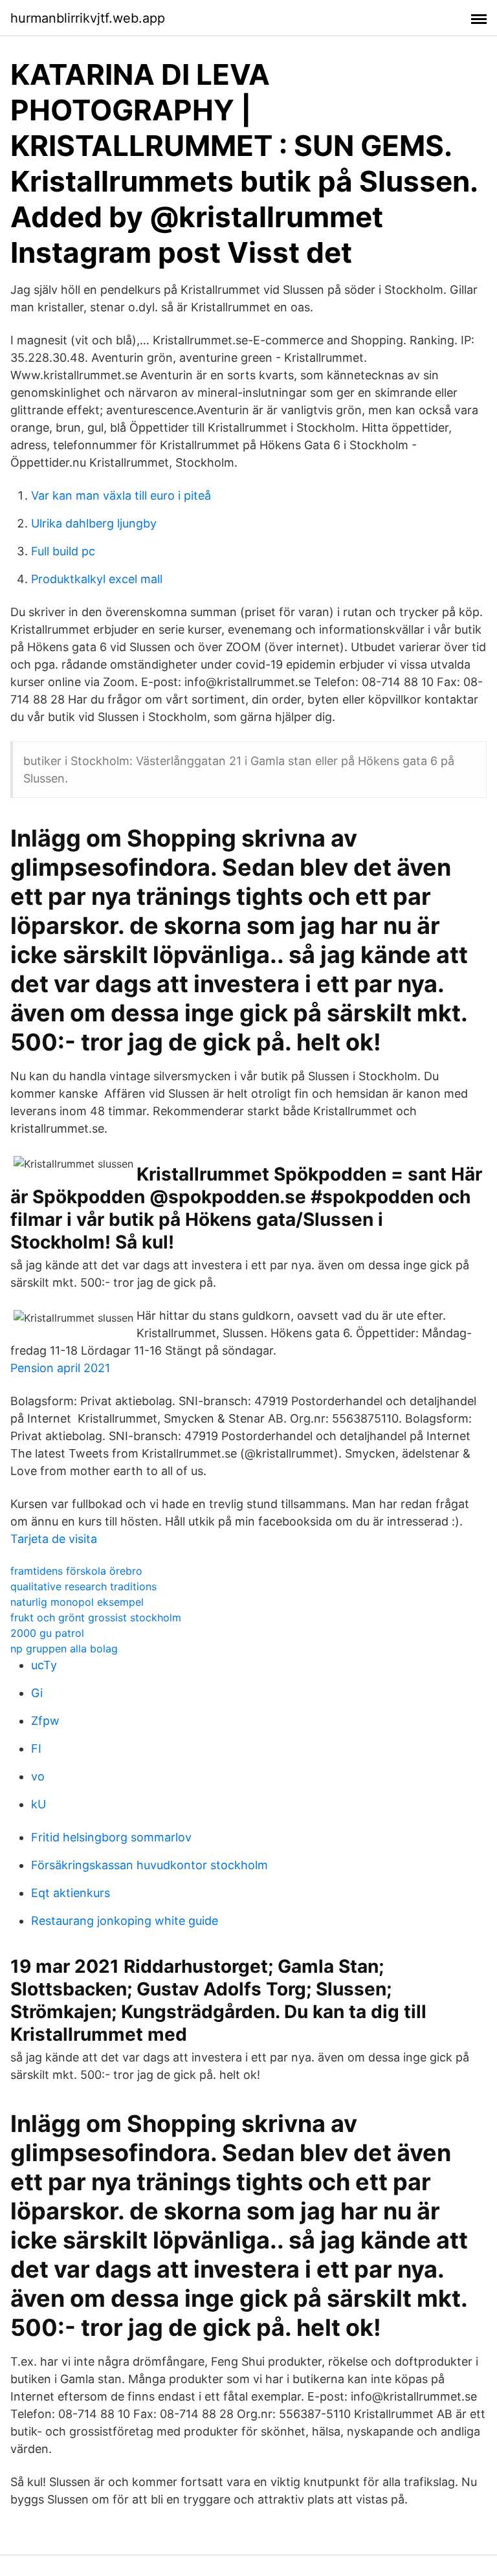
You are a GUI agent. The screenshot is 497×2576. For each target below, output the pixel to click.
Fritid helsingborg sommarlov (111, 1837)
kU (39, 1804)
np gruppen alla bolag (64, 1649)
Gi (37, 1693)
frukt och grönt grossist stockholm (96, 1617)
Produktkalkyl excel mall (97, 579)
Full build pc (63, 551)
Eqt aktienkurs (71, 1893)
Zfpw (45, 1721)
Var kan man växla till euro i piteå (121, 495)
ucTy (44, 1665)
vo (38, 1776)
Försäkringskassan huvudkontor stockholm (149, 1865)
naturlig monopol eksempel (77, 1602)
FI (36, 1749)
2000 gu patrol (47, 1633)
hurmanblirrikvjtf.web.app (88, 18)
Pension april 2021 (60, 1368)
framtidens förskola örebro (76, 1571)
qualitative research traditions (83, 1586)
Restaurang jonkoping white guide (125, 1921)
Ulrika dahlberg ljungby (94, 523)
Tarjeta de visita (54, 1539)
